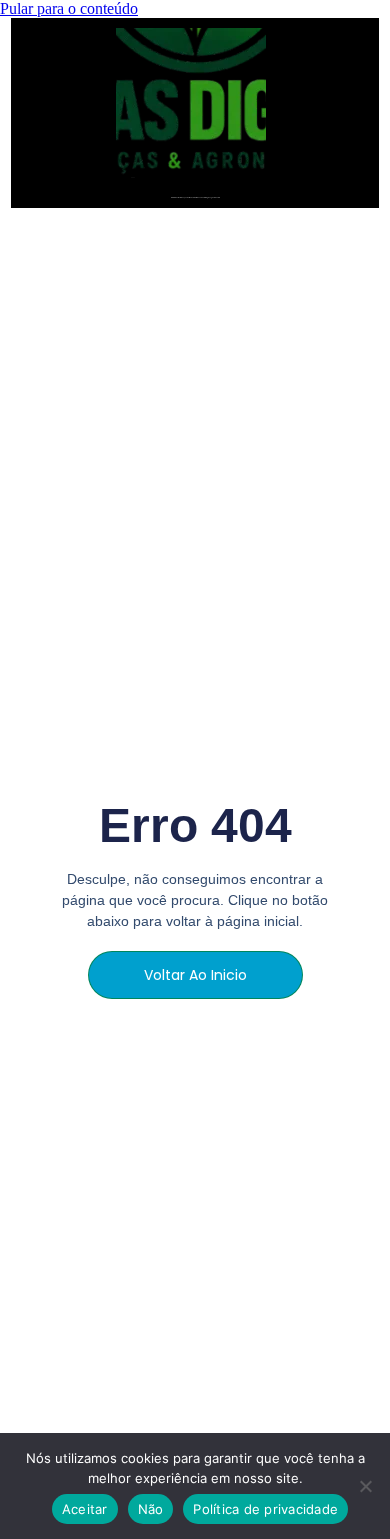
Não (151, 1509)
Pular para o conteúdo (69, 8)
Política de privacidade (265, 1509)
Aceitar (85, 1509)
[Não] (365, 1486)
